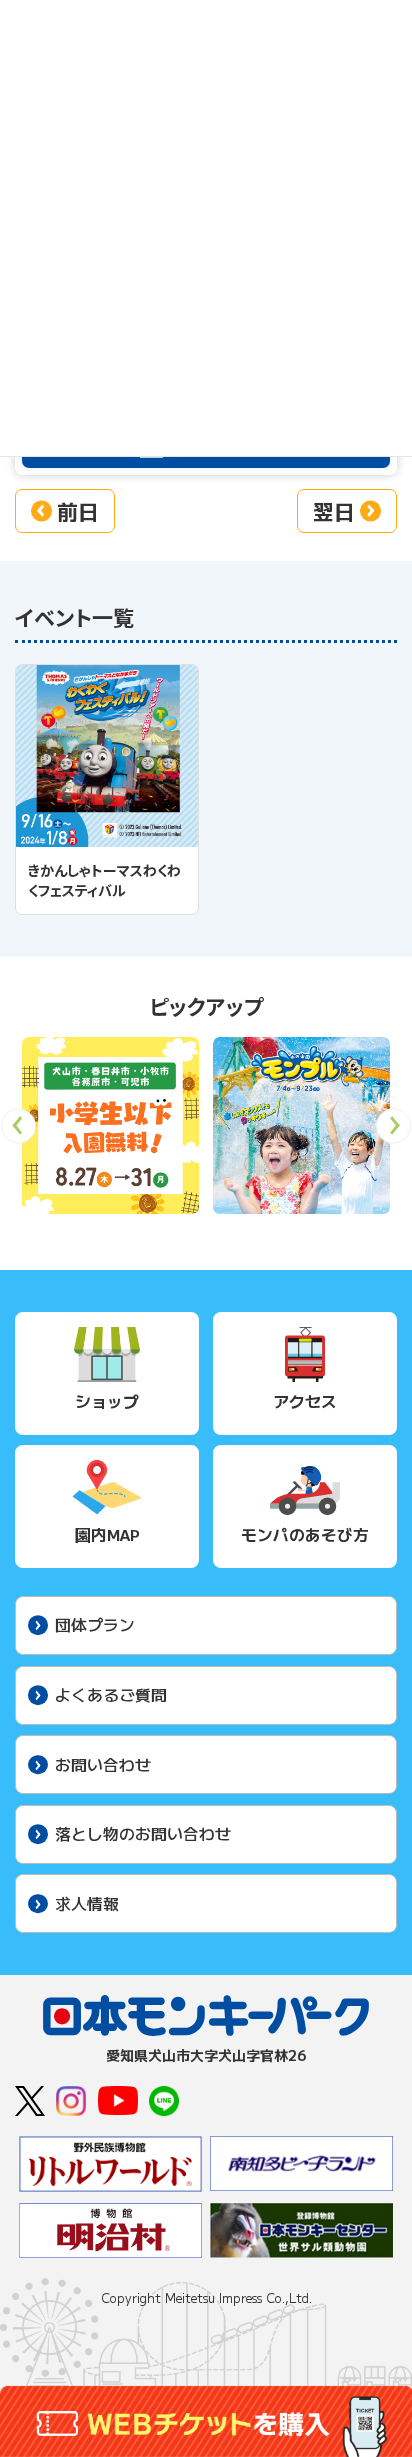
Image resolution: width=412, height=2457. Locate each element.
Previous (18, 1132)
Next (393, 1132)
